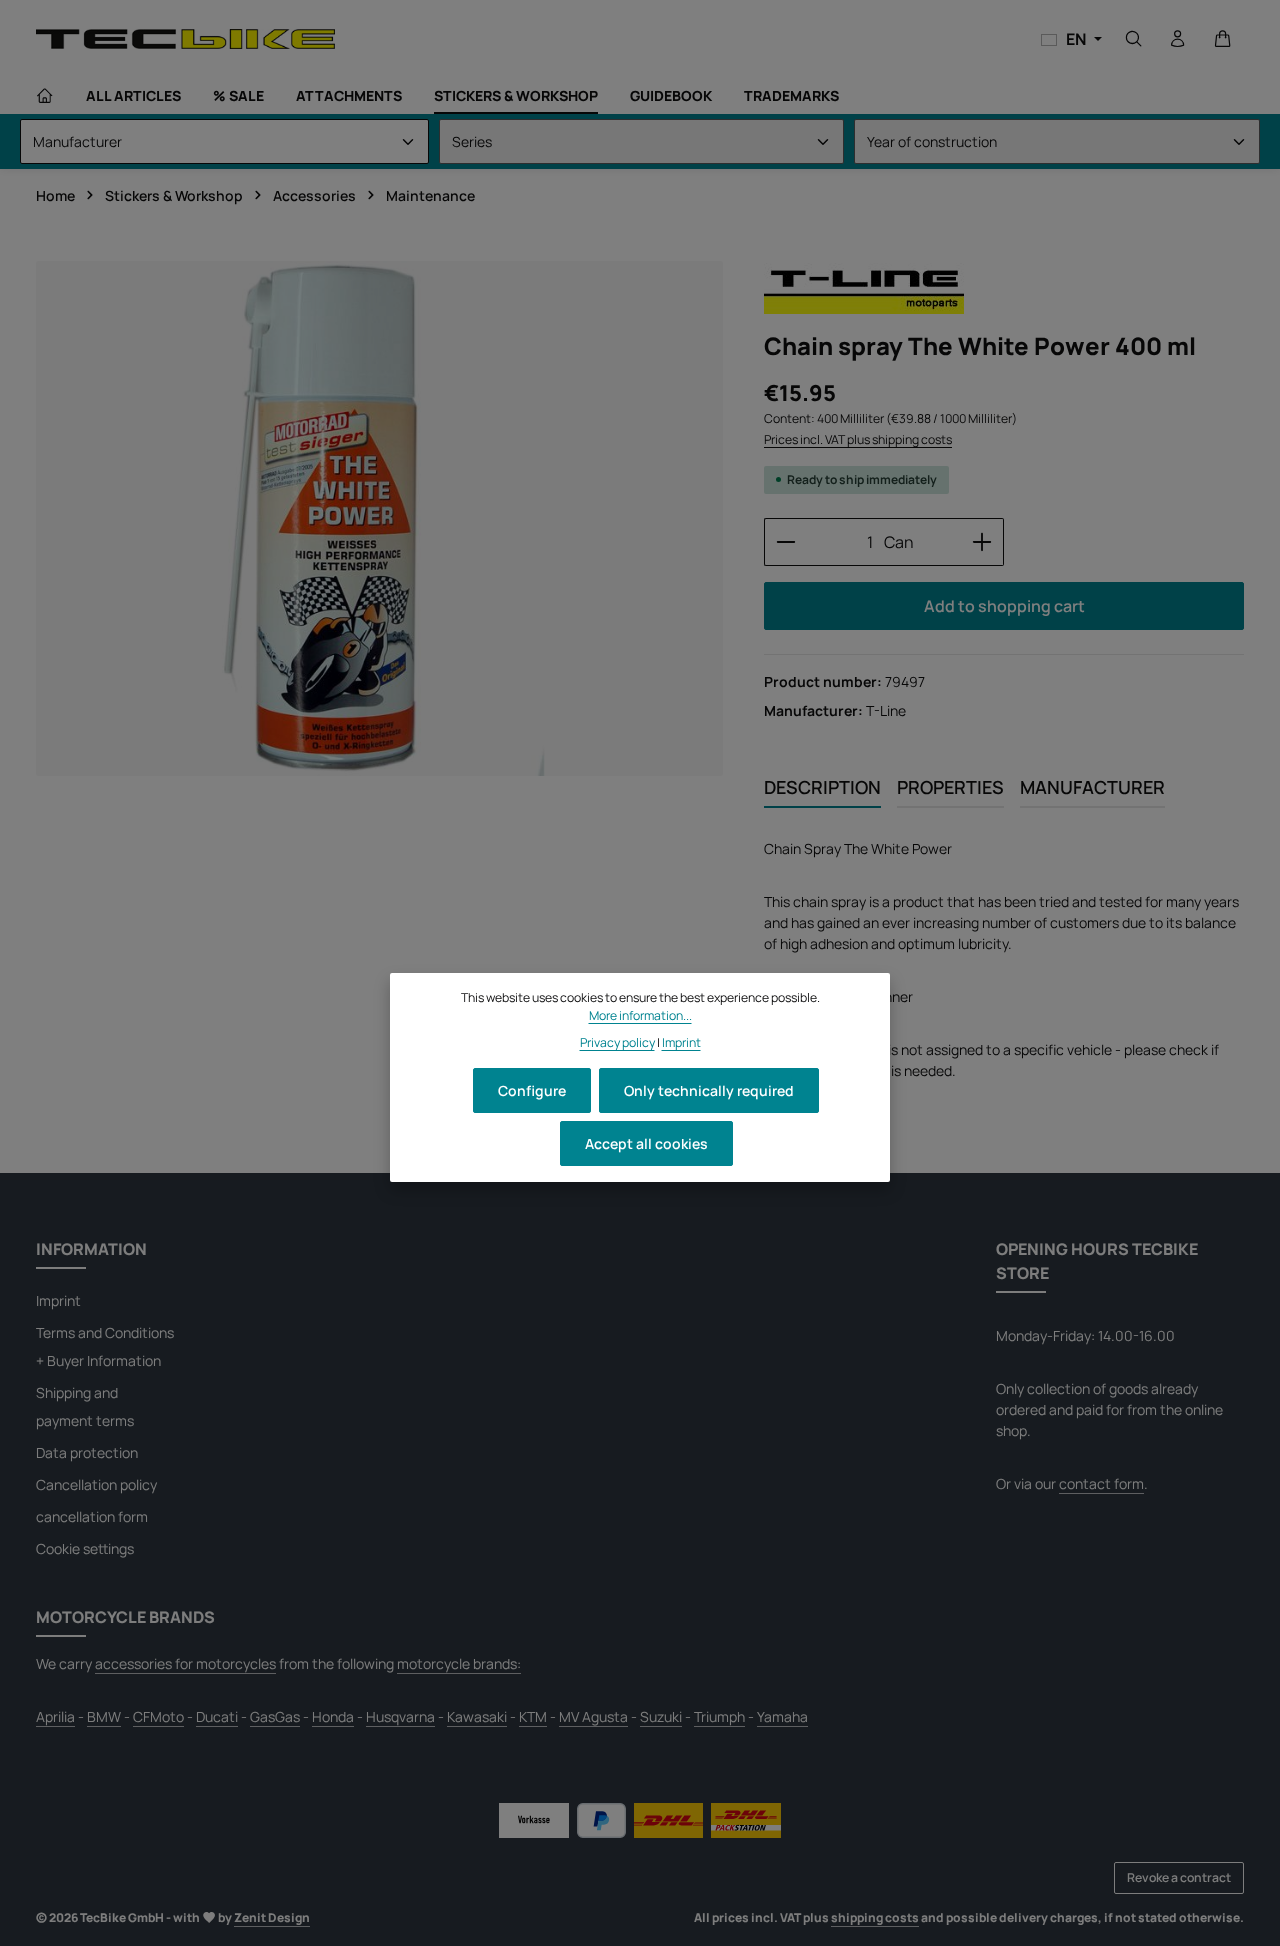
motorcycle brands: (459, 1663)
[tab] (822, 788)
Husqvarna (400, 1716)
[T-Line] (864, 288)
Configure (532, 1090)
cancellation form (92, 1516)
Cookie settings (85, 1548)
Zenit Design (272, 1917)
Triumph (719, 1716)
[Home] (45, 96)
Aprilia (55, 1716)
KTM (533, 1716)
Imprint (58, 1300)
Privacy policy (617, 1042)
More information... (640, 1015)
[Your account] (1178, 39)
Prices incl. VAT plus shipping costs (858, 439)
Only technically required (709, 1090)
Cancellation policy (96, 1484)
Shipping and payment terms (85, 1406)
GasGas (275, 1716)
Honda (333, 1716)
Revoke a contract (1179, 1877)
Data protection (87, 1452)
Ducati (217, 1716)
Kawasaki (477, 1716)
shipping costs (875, 1917)
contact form (1101, 1483)
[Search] (1134, 39)
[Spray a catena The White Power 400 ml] (379, 518)
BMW (104, 1716)
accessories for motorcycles (185, 1663)
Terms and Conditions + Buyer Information (105, 1346)
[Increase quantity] (982, 542)
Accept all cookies (646, 1143)
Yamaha (782, 1716)
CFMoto (158, 1716)
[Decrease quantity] (785, 542)
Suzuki (661, 1716)
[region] (380, 518)
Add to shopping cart (1004, 606)
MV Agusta (593, 1716)
